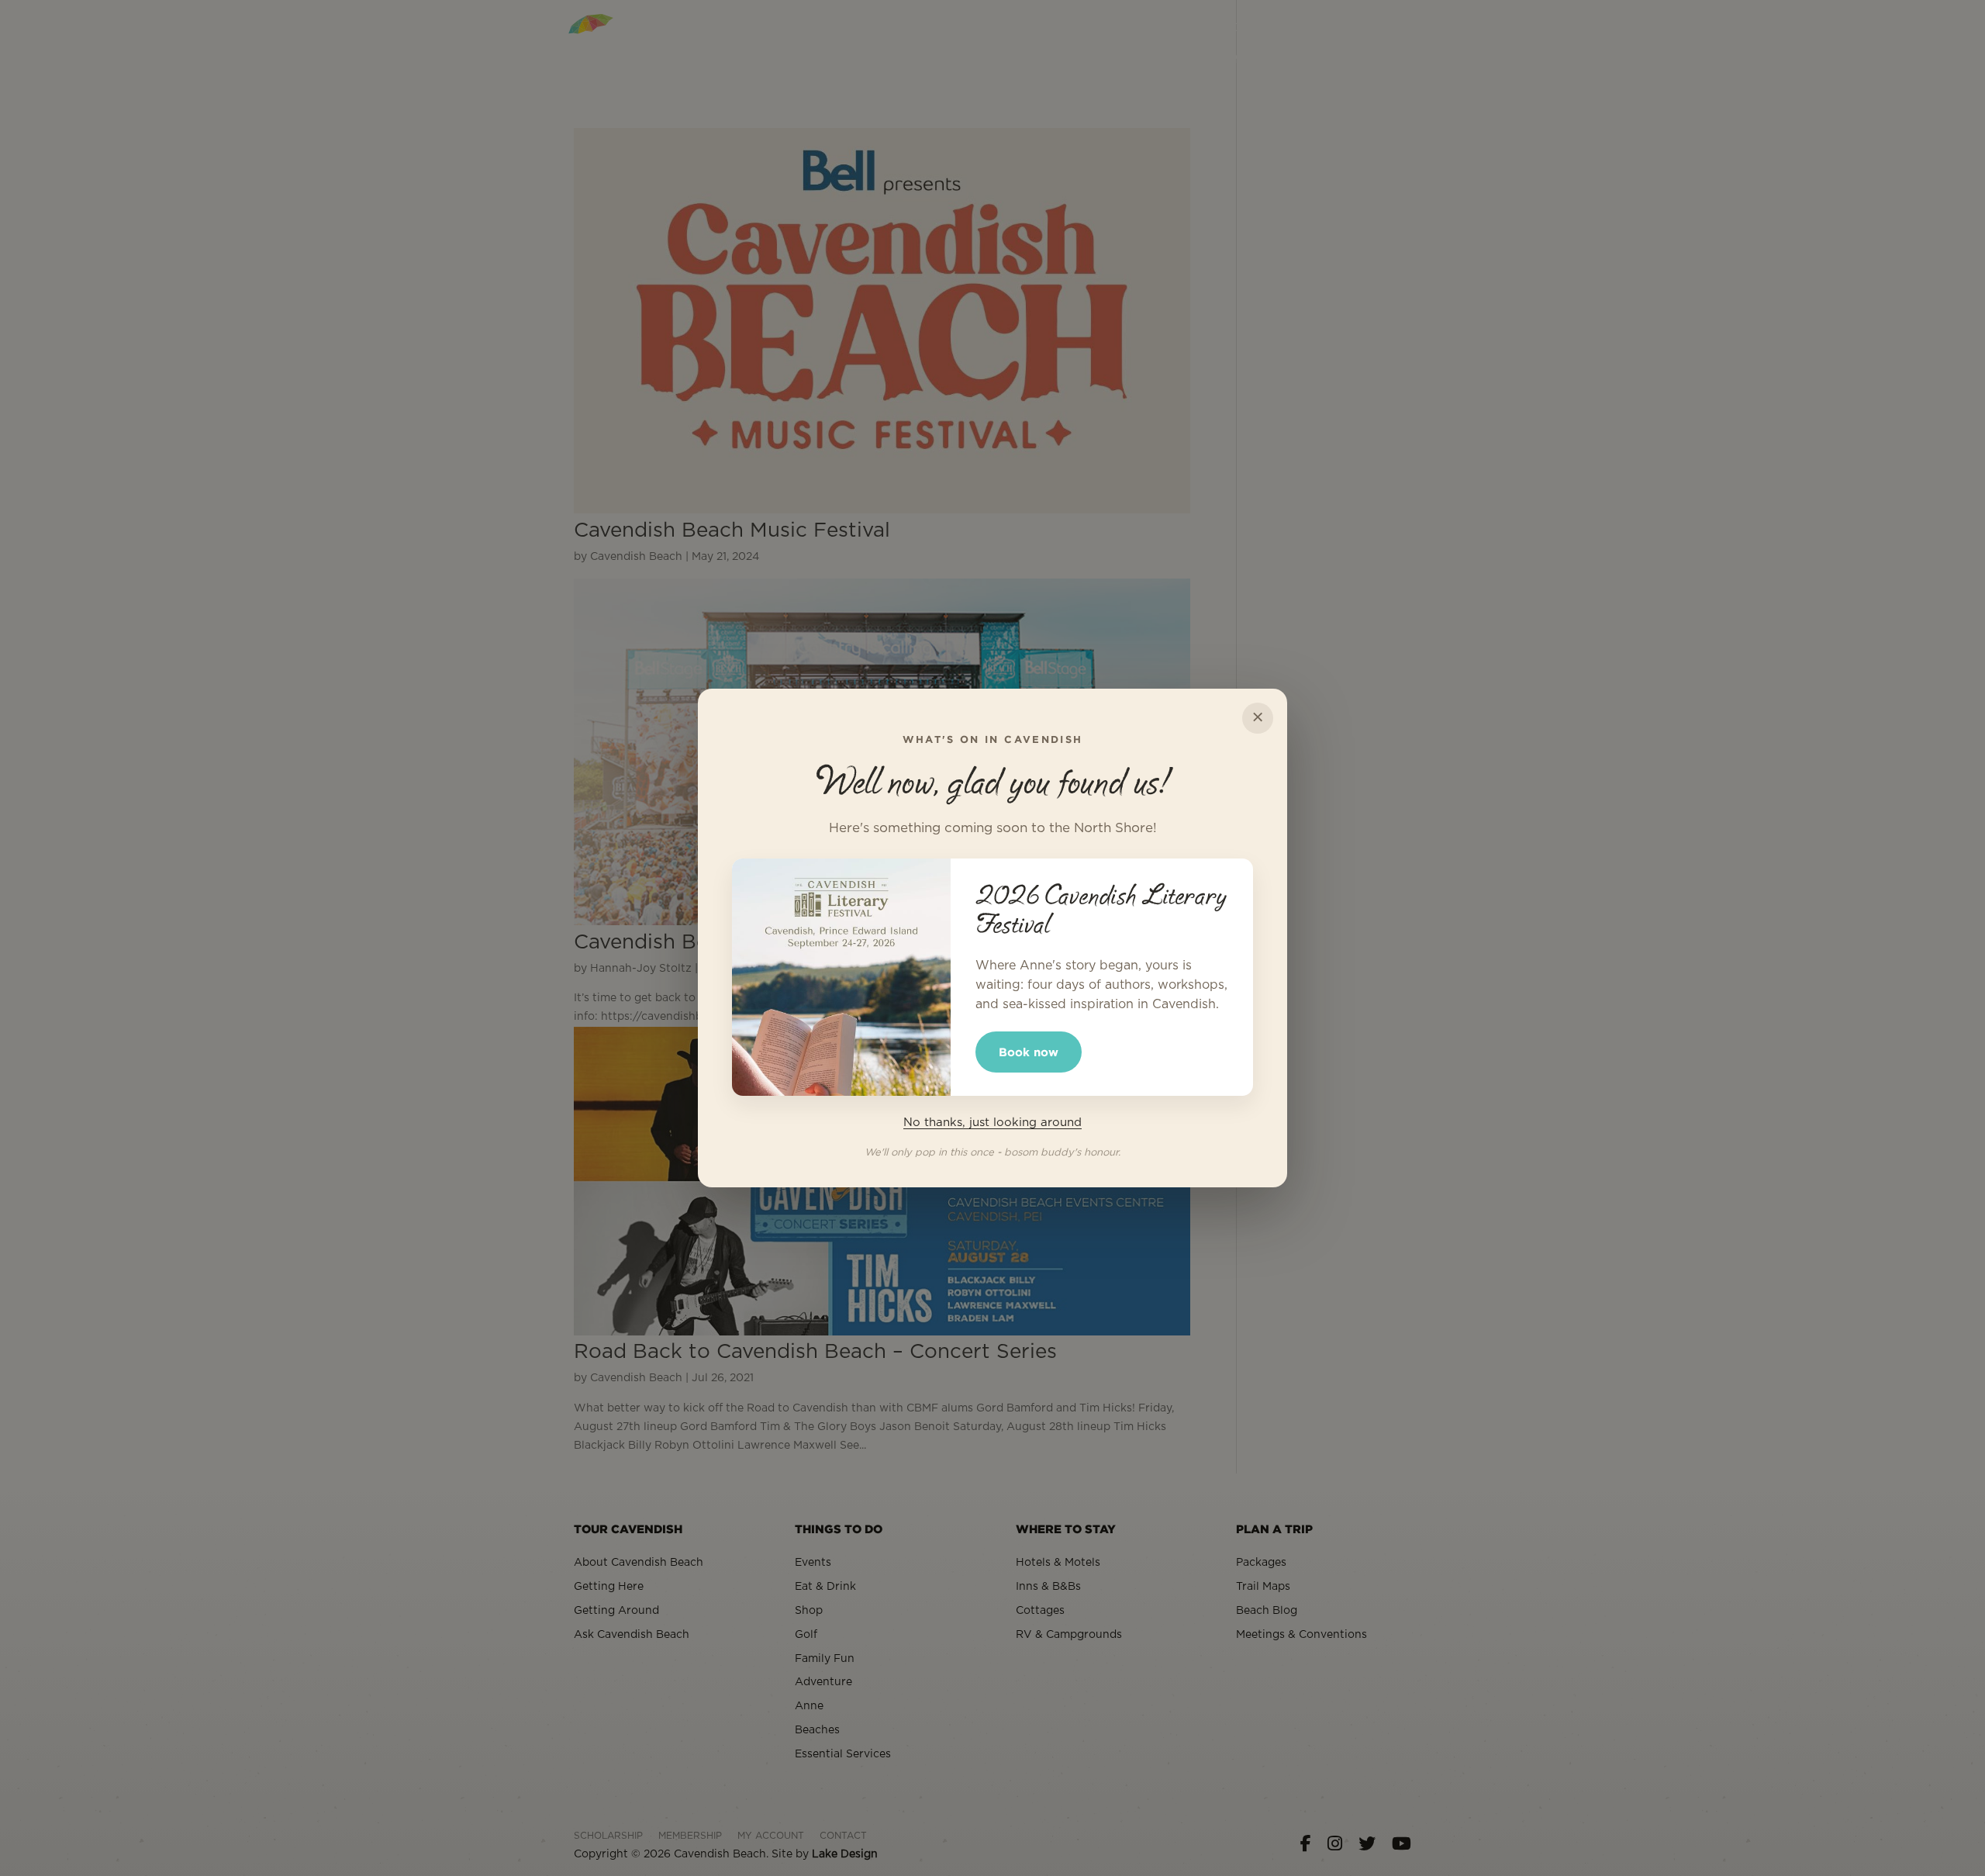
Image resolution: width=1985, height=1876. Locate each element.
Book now (1029, 1052)
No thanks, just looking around (992, 1123)
